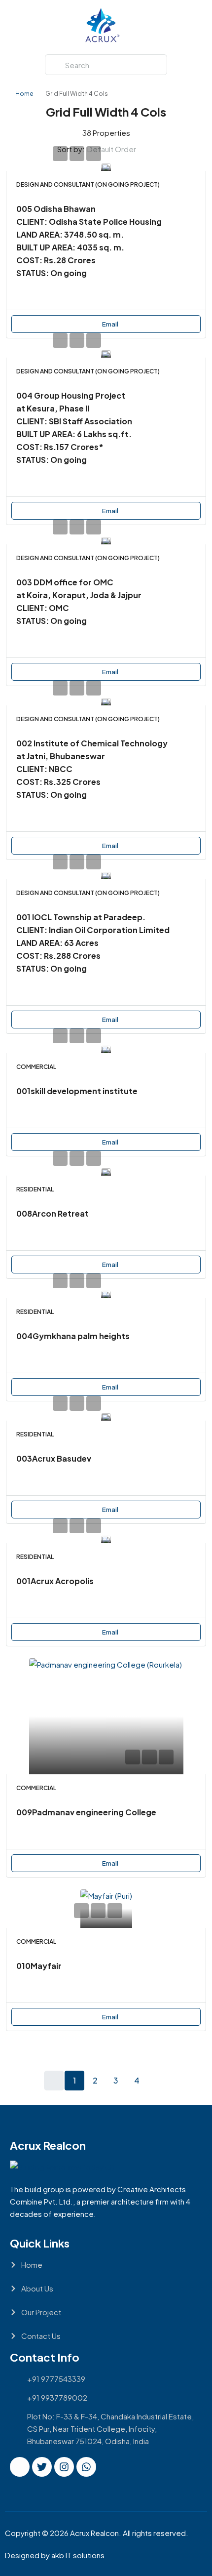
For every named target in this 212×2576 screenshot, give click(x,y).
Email (110, 324)
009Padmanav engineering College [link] (86, 1812)
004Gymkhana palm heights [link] (73, 1336)
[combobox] (120, 149)
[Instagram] (64, 2467)
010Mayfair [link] (39, 1966)
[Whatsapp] (86, 2467)
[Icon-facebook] (20, 2467)
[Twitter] (42, 2467)
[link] (106, 167)
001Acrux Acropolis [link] (55, 1581)
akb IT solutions (78, 2555)
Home (24, 94)
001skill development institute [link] (77, 1091)
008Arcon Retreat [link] (53, 1213)
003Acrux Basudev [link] (54, 1458)
